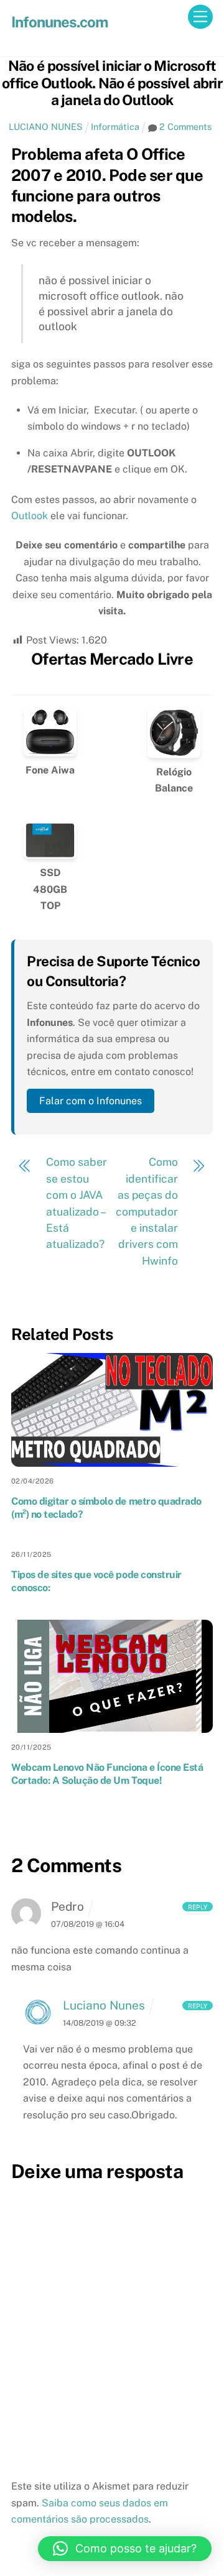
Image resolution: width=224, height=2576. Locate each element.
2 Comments (185, 127)
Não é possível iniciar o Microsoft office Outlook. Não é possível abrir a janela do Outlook (112, 83)
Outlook (30, 516)
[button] (125, 2549)
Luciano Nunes (104, 2005)
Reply (198, 1906)
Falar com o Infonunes (91, 1101)
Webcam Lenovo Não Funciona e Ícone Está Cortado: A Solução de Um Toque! (107, 1774)
